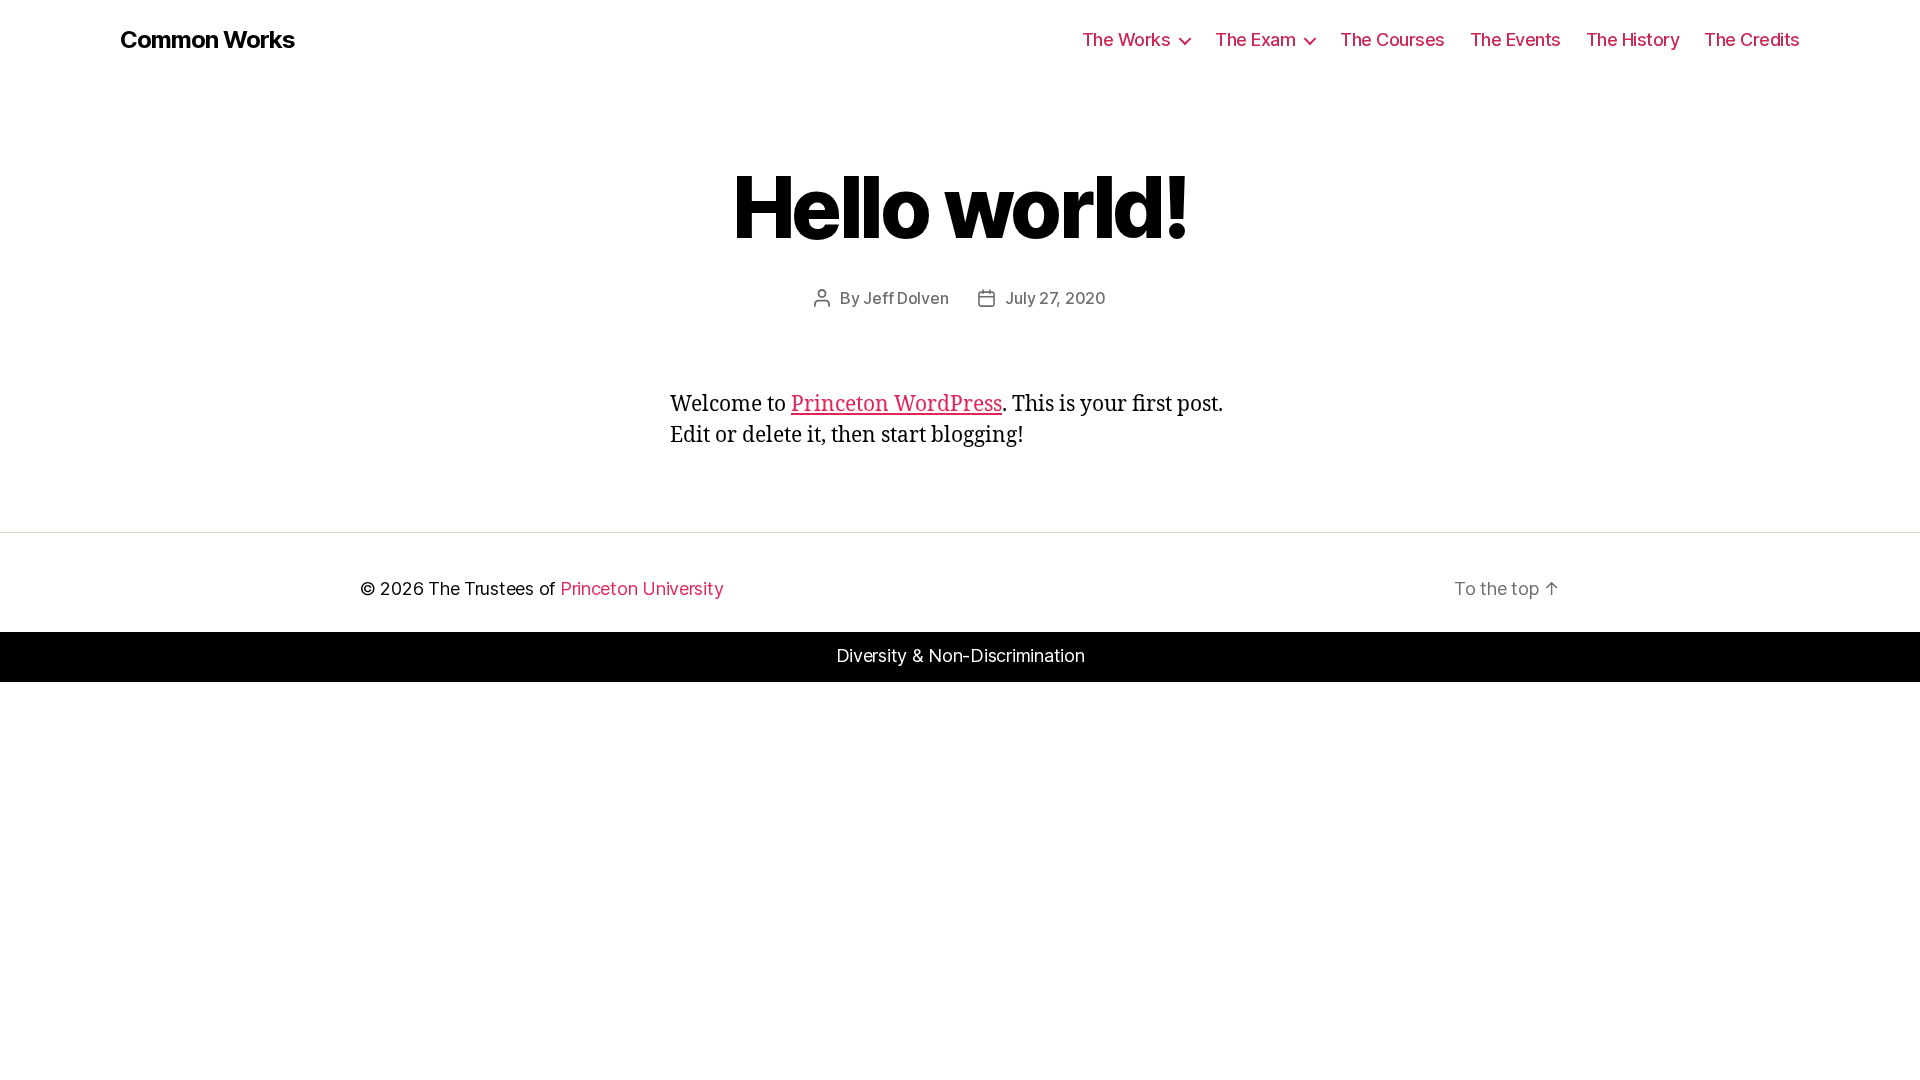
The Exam (1255, 39)
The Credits (1752, 39)
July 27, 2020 (1055, 298)
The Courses (1392, 39)
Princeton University (642, 588)
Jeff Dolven (905, 298)
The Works (1126, 39)
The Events (1515, 39)
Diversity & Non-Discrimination (960, 655)
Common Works (207, 40)
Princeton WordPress (896, 404)
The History (1633, 39)
